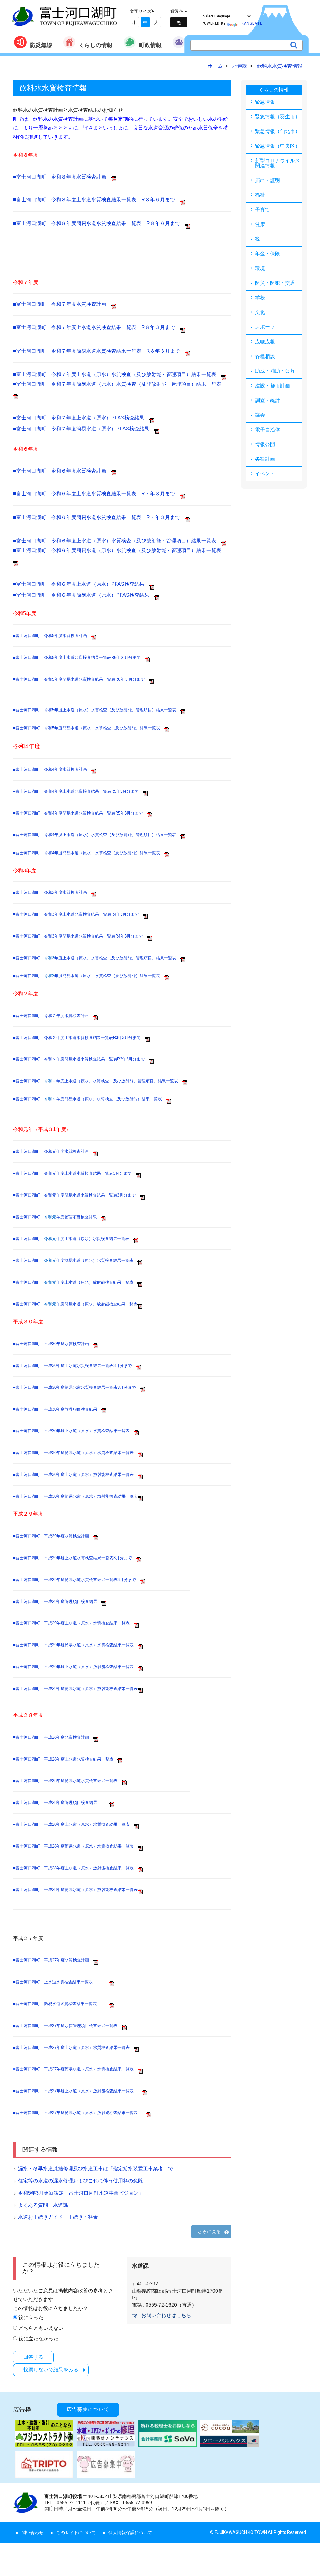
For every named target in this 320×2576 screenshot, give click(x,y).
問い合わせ (32, 2533)
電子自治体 (267, 430)
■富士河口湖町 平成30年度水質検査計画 (53, 1344)
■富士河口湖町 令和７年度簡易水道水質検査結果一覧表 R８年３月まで (99, 351)
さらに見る (210, 2231)
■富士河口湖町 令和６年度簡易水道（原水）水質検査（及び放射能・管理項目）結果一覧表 (120, 550)
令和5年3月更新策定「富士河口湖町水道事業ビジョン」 (81, 2193)
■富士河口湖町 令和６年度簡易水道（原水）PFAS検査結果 (84, 595)
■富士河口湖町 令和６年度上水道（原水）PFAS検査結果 (81, 584)
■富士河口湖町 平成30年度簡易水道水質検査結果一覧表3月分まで (77, 1387)
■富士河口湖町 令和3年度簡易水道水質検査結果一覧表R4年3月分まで (80, 936)
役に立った (31, 2317)
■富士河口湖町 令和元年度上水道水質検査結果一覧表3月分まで (74, 1173)
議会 (260, 415)
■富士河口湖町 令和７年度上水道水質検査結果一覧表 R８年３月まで (97, 327)
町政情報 (150, 45)
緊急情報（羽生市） (277, 117)
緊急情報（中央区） (277, 146)
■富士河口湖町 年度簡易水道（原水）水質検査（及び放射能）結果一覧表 (89, 976)
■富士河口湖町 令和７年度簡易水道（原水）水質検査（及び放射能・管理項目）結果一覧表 (120, 384)
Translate (250, 23)
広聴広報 (265, 342)
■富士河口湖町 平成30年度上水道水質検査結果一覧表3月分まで (75, 1366)
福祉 (260, 195)
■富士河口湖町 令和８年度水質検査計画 (62, 177)
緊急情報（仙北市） (277, 131)
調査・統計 (267, 400)
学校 (260, 298)
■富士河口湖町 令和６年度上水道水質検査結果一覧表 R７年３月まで (97, 494)
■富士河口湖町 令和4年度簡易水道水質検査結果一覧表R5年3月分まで (80, 813)
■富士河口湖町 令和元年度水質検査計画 (53, 1151)
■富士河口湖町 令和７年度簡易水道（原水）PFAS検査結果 (84, 429)
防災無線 (41, 45)
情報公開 (265, 444)
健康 (260, 224)
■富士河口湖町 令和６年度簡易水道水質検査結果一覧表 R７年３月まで (99, 517)
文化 (260, 312)
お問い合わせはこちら (166, 2315)
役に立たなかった (38, 2339)
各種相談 (265, 356)
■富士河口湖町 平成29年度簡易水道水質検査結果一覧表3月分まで (77, 1580)
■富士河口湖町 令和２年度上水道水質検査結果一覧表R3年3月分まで (79, 1038)
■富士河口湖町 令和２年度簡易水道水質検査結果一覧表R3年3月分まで (81, 1059)
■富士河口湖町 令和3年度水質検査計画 (52, 892)
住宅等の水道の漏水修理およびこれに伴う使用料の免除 (81, 2181)
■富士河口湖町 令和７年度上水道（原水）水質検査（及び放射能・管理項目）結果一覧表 (117, 374)
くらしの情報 (96, 45)
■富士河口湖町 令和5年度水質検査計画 (52, 636)
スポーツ (265, 327)
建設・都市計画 (272, 386)
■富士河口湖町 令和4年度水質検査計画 (52, 769)
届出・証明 (267, 180)
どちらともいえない (41, 2328)
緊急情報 (265, 102)
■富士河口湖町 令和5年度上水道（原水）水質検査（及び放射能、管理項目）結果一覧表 (95, 710)
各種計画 (265, 459)
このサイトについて (76, 2533)
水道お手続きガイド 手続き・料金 (58, 2217)
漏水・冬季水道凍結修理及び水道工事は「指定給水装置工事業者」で (96, 2169)
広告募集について (88, 2409)
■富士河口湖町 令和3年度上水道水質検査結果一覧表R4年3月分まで (78, 914)
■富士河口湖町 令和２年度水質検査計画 (53, 1016)
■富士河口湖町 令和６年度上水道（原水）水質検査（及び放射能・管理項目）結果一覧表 (117, 541)
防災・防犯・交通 (275, 283)
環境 (260, 268)
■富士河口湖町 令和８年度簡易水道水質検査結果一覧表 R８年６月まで (99, 223)
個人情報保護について (130, 2533)
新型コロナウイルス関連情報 (277, 163)
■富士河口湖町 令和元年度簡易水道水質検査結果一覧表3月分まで (76, 1195)
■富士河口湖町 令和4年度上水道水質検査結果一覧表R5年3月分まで (78, 791)
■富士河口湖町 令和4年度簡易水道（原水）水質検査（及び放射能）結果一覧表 (89, 853)
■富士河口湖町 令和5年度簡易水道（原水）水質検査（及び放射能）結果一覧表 (87, 728)
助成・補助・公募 (275, 371)
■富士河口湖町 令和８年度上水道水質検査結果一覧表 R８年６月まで (97, 200)
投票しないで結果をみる (51, 2370)
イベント (265, 474)
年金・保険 (267, 254)
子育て (262, 210)
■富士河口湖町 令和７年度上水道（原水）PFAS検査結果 (81, 418)
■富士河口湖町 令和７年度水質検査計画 (62, 304)
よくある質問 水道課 (43, 2205)
